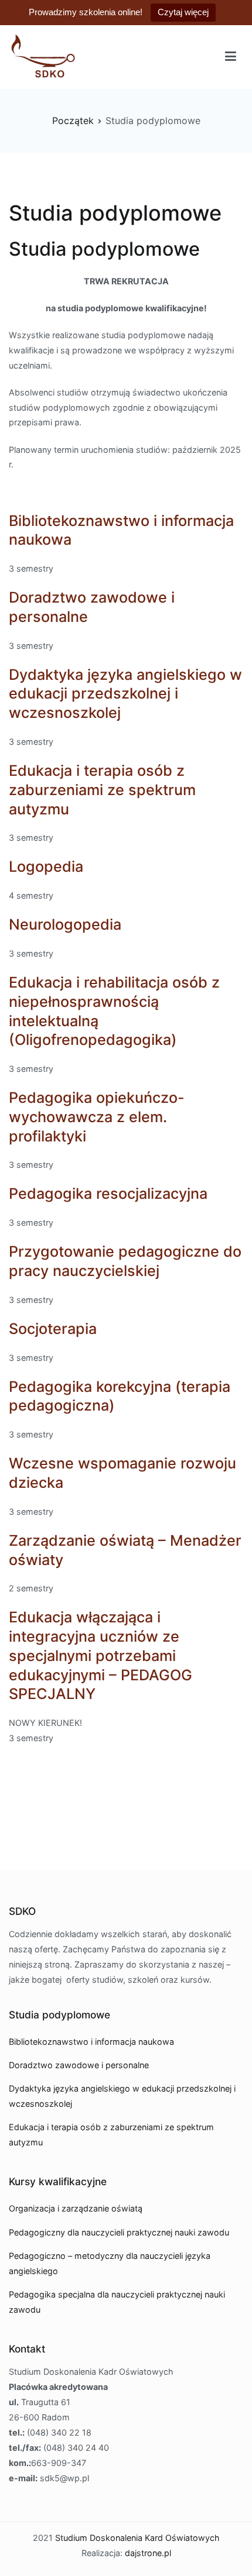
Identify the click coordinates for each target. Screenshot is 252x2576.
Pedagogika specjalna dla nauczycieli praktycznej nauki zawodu (117, 2302)
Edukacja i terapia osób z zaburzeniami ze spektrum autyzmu (102, 790)
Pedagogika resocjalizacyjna (108, 1194)
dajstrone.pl (148, 2553)
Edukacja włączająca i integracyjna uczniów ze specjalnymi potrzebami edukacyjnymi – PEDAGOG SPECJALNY (101, 1655)
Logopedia (46, 866)
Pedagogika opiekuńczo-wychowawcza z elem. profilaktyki (97, 1117)
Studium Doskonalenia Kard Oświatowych (137, 2538)
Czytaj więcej (183, 12)
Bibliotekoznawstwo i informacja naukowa (91, 2042)
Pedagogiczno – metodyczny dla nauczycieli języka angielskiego (110, 2263)
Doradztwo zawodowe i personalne (79, 2065)
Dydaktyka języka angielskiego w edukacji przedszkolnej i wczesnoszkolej (125, 694)
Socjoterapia (53, 1329)
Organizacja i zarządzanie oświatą (76, 2208)
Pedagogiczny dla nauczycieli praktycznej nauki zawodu (119, 2232)
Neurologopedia (65, 924)
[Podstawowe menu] (231, 57)
